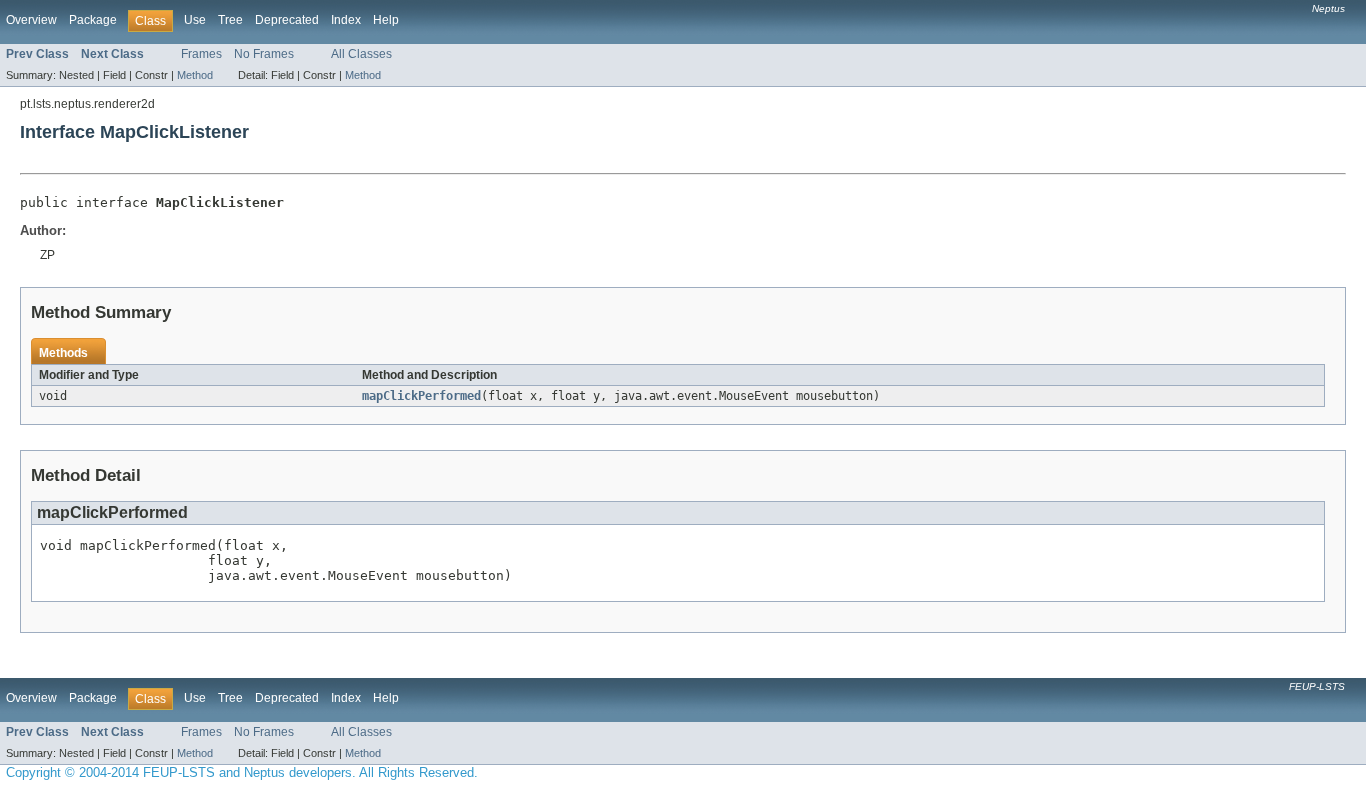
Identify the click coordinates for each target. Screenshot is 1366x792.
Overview (31, 20)
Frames (201, 54)
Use (195, 20)
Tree (230, 20)
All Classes (361, 54)
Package (93, 20)
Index (346, 20)
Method (195, 75)
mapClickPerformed (421, 396)
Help (386, 20)
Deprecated (287, 20)
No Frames (264, 54)
